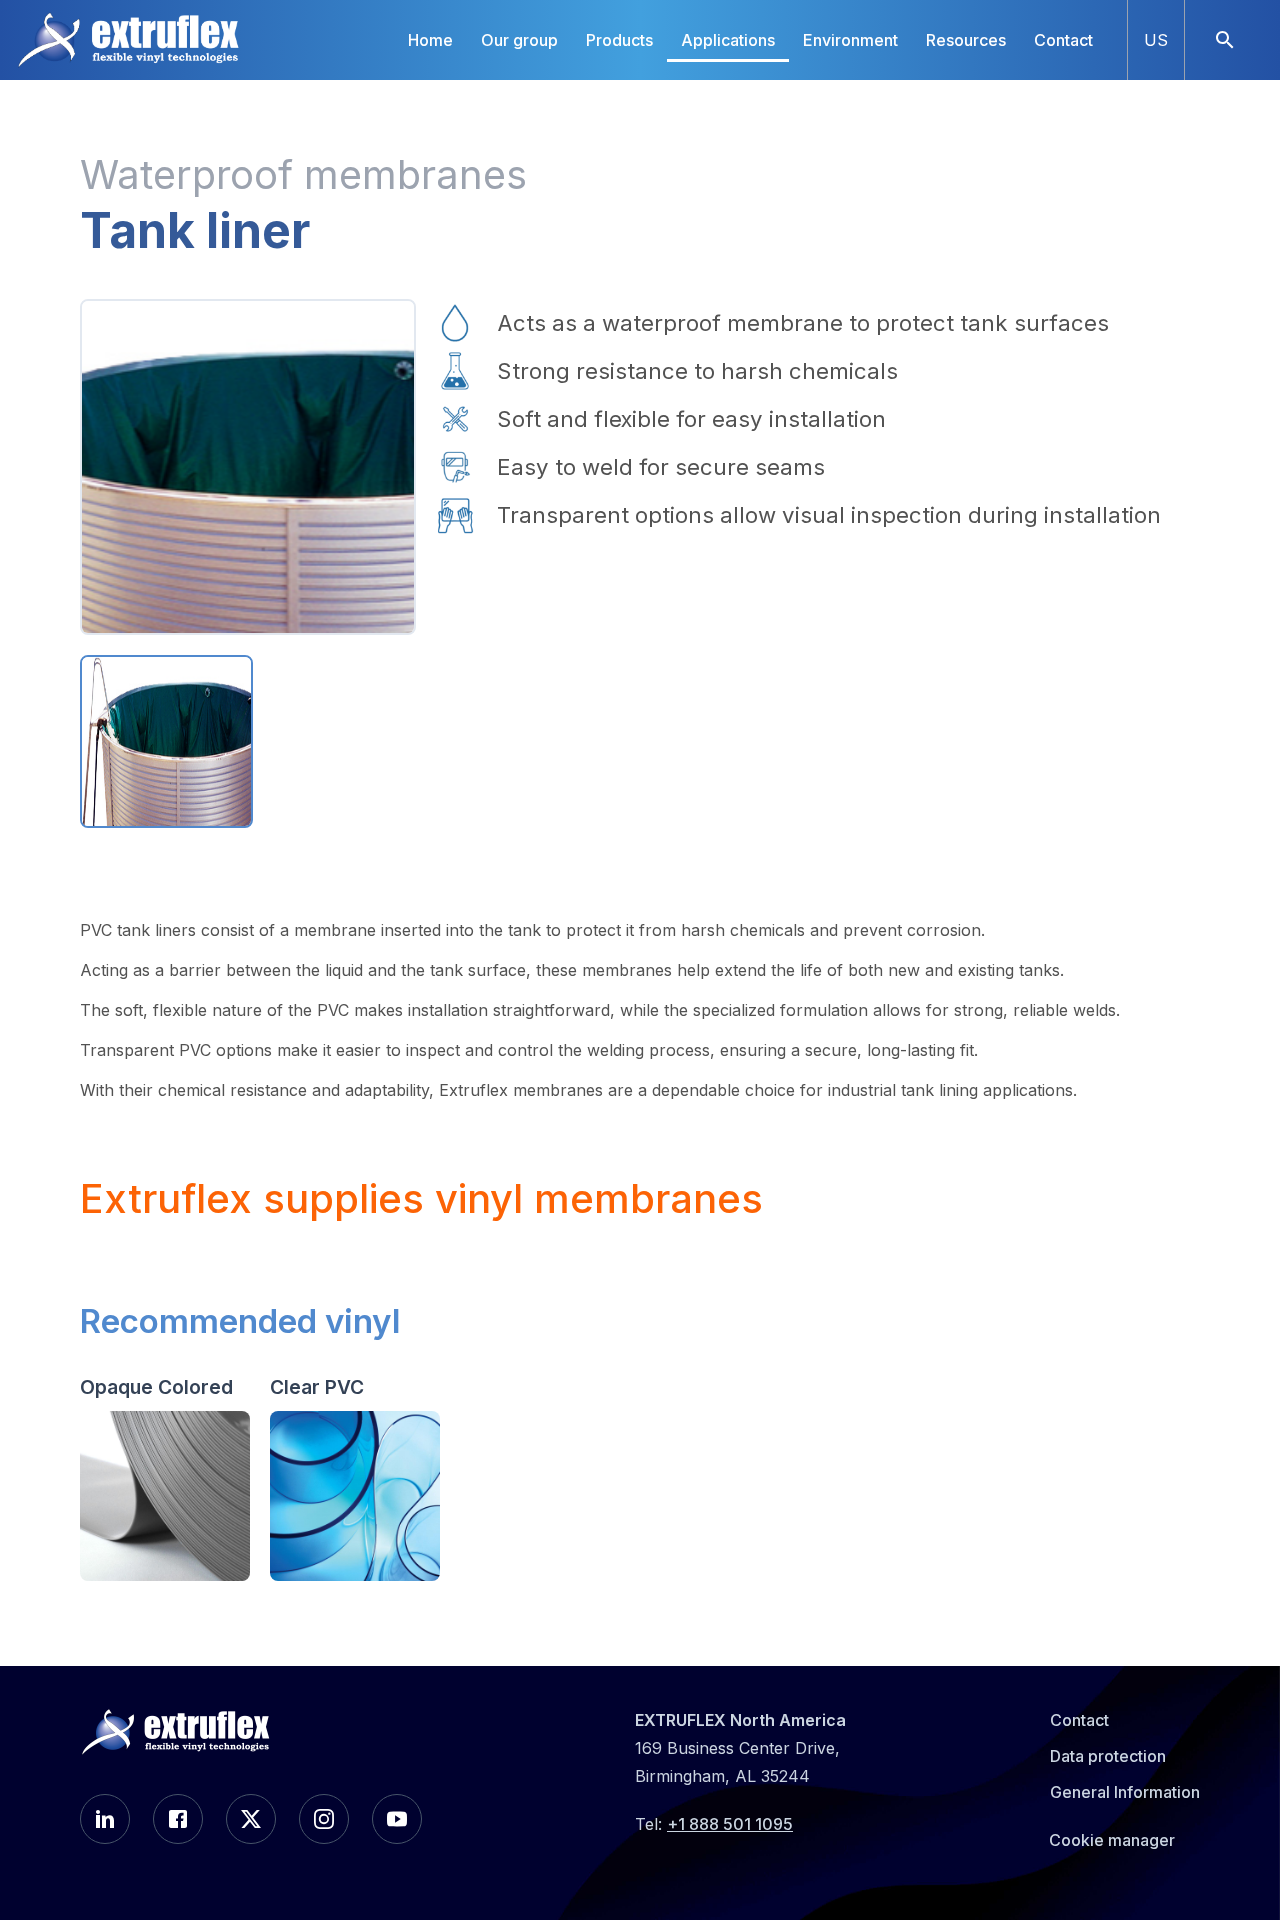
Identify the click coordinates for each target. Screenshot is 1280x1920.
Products (619, 40)
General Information (1125, 1792)
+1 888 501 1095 (730, 1824)
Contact (1063, 40)
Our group (519, 40)
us (1156, 40)
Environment (850, 40)
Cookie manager (1112, 1840)
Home (430, 40)
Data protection (1108, 1756)
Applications (728, 40)
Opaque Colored (156, 1387)
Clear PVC (317, 1387)
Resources (966, 40)
